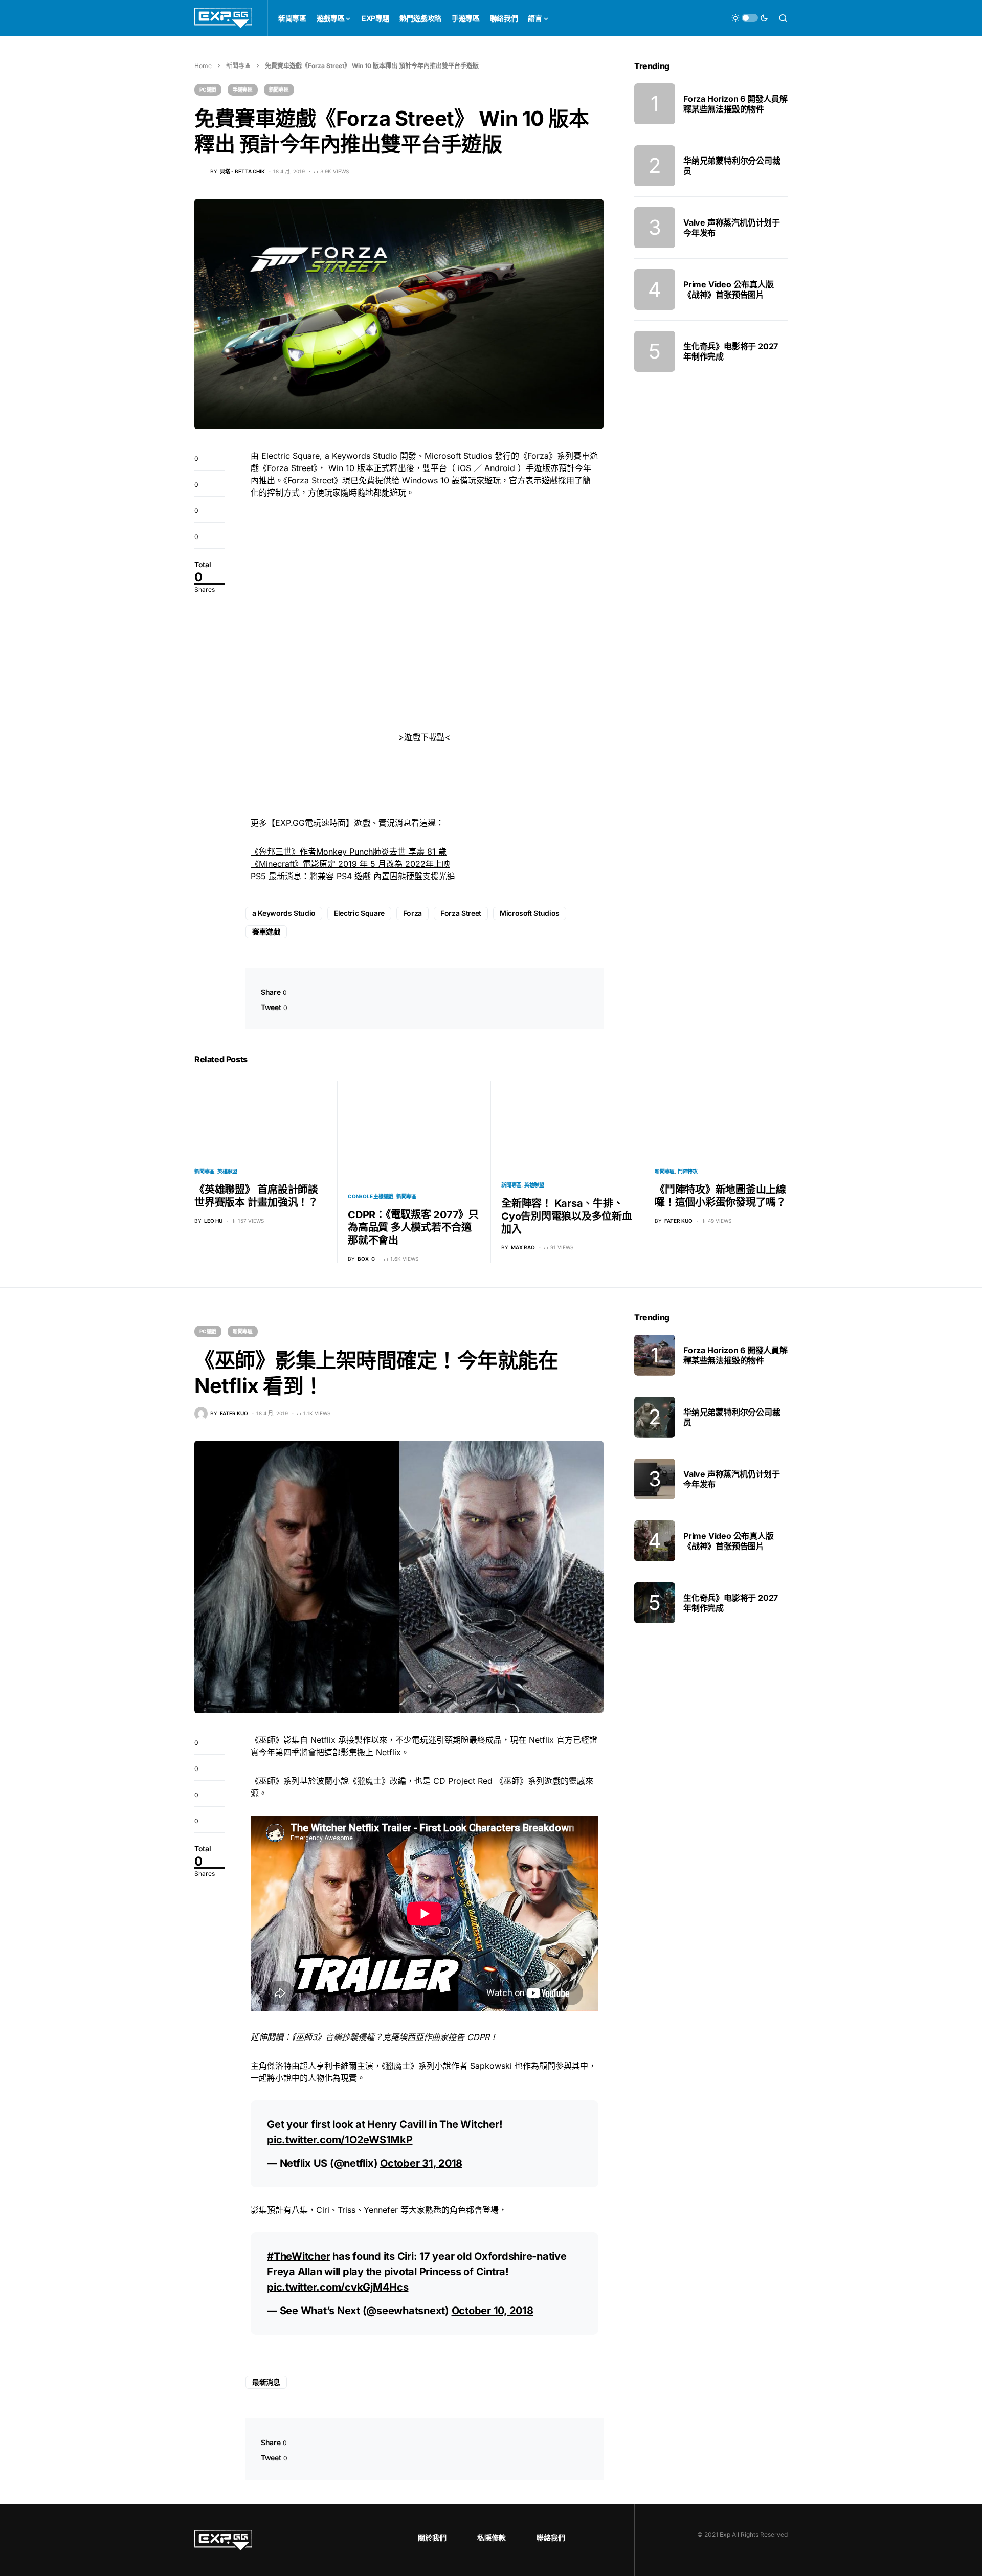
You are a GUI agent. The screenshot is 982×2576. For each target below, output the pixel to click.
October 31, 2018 (421, 2163)
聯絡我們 (551, 2537)
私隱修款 (492, 2537)
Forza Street (461, 913)
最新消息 (266, 2382)
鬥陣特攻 (688, 1171)
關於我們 (432, 2537)
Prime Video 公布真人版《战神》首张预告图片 (729, 289)
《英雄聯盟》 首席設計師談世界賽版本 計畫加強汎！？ (256, 1196)
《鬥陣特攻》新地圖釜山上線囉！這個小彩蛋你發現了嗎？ (720, 1196)
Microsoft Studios (530, 913)
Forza (412, 913)
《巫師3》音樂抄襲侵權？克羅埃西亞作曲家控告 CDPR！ (395, 2037)
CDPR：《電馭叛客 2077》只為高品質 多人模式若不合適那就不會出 (413, 1227)
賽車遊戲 (266, 932)
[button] (750, 18)
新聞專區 (238, 66)
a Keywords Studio (284, 913)
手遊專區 (243, 89)
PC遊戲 (208, 89)
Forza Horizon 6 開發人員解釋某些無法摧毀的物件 (735, 104)
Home (203, 66)
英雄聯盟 (227, 1171)
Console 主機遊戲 (371, 1196)
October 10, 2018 (493, 2311)
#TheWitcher (298, 2256)
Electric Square (359, 913)
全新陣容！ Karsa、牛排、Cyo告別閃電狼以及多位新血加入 (567, 1216)
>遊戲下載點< (425, 737)
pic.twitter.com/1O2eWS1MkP (340, 2140)
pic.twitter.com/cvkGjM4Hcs (338, 2287)
